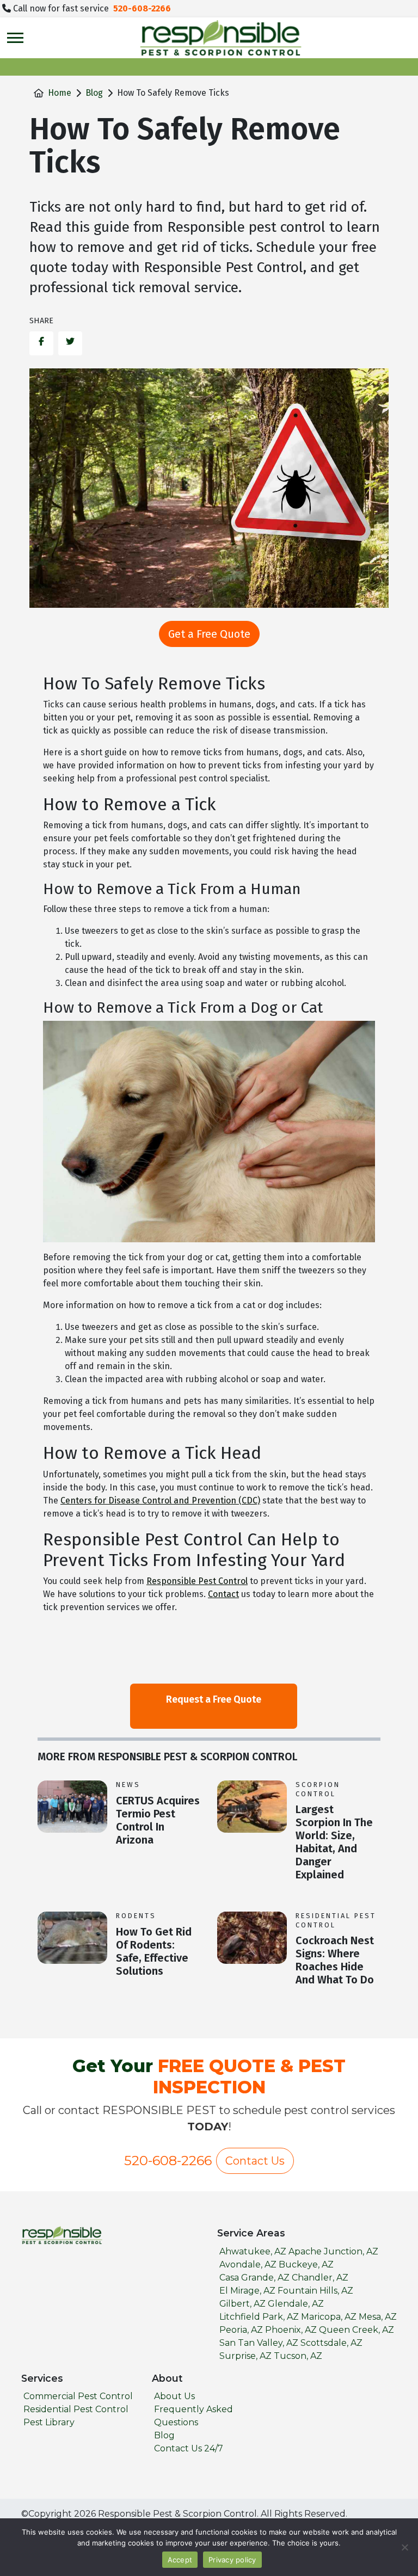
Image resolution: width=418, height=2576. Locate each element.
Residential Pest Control (336, 1920)
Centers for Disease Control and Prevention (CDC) (160, 1500)
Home (60, 93)
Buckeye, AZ (306, 2264)
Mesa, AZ (378, 2317)
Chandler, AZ (320, 2278)
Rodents (136, 1916)
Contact (223, 1594)
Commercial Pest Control (78, 2396)
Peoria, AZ (241, 2330)
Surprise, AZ (245, 2356)
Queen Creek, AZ (356, 2330)
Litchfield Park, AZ (259, 2317)
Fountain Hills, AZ (315, 2291)
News (128, 1785)
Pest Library (49, 2422)
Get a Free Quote (209, 634)
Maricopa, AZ (329, 2317)
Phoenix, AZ (291, 2330)
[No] (404, 2547)
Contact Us (255, 2161)
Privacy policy (232, 2560)
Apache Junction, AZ (333, 2251)
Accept (180, 2560)
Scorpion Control (318, 1789)
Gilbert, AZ (242, 2304)
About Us (174, 2396)
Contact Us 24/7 (189, 2448)
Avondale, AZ (248, 2264)
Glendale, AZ (296, 2304)
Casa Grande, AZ (254, 2278)
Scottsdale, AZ (331, 2343)
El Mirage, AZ (247, 2291)
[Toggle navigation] (15, 38)
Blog (94, 93)
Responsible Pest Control (197, 1581)
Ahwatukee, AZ (253, 2251)
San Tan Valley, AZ (259, 2343)
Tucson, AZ (298, 2356)
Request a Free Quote (214, 1699)
